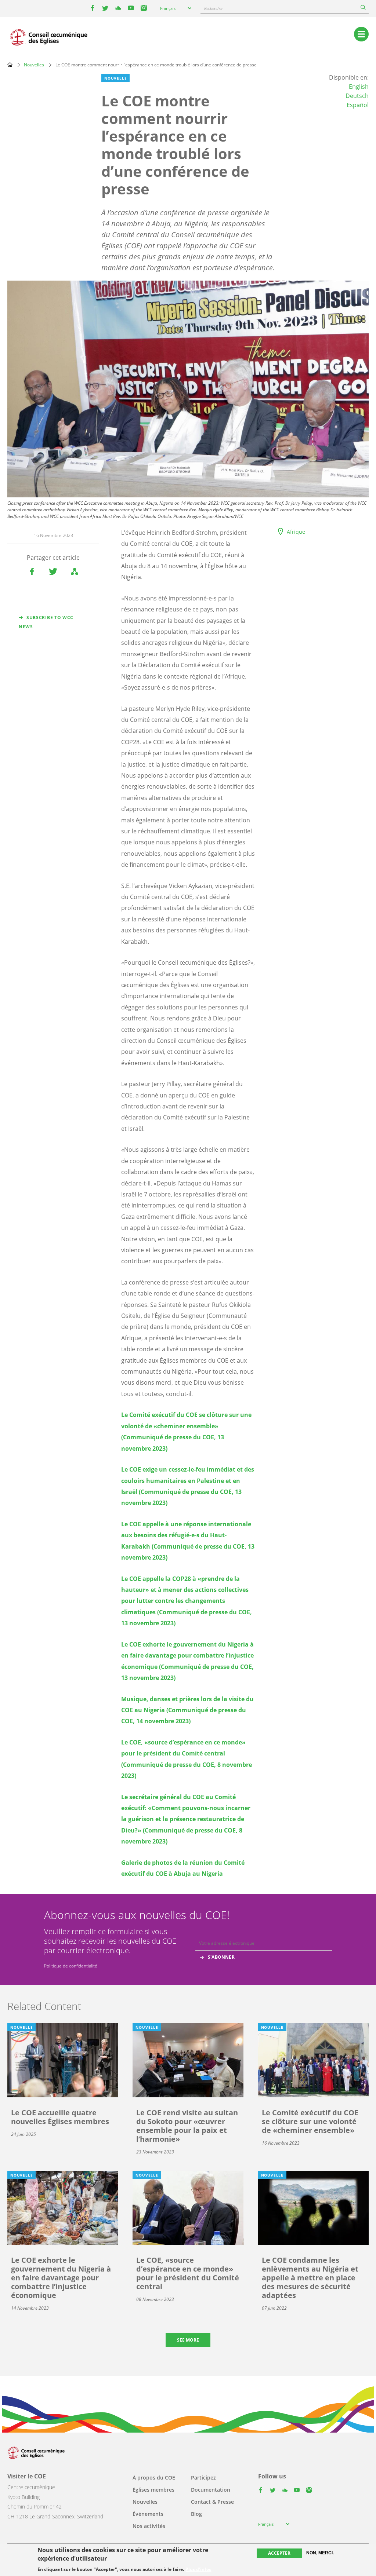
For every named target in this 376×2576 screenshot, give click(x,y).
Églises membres (153, 2490)
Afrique (296, 532)
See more (188, 2340)
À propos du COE (154, 2478)
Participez (203, 2478)
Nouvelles (34, 65)
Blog (196, 2514)
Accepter (279, 2553)
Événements (148, 2514)
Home (10, 65)
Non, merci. (320, 2553)
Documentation (211, 2490)
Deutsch (357, 96)
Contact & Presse (212, 2502)
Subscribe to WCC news (46, 622)
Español (358, 105)
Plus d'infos (198, 2569)
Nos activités (149, 2526)
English (359, 87)
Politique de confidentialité (71, 1966)
